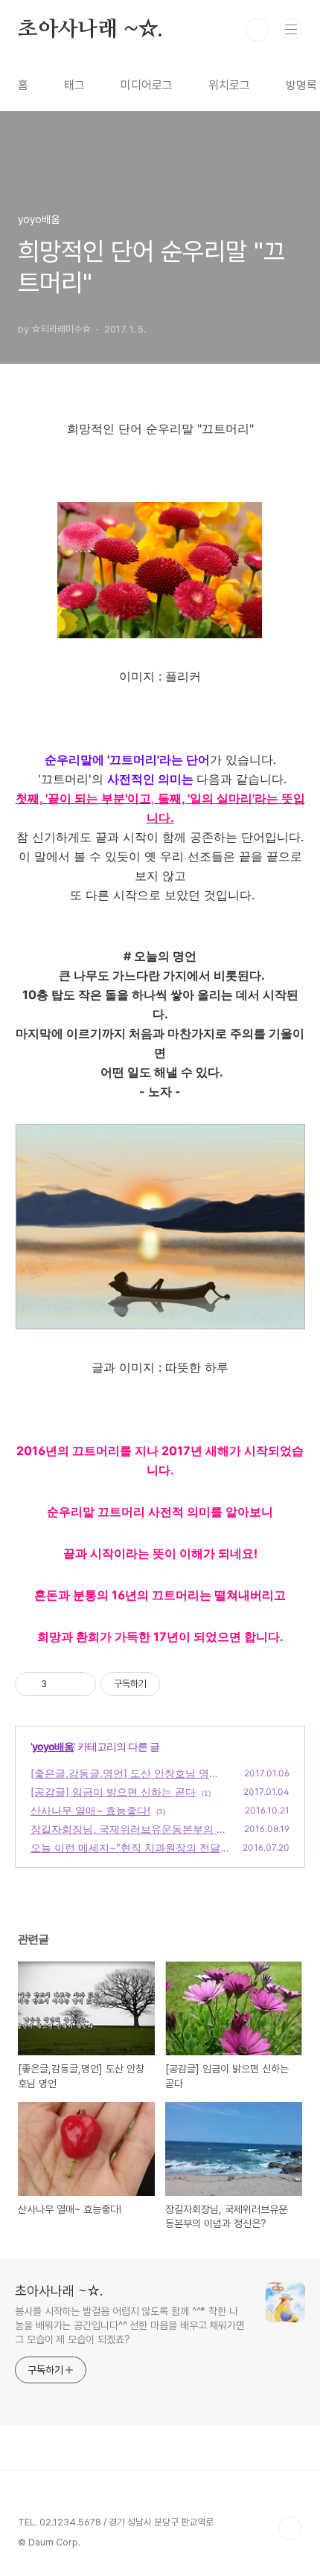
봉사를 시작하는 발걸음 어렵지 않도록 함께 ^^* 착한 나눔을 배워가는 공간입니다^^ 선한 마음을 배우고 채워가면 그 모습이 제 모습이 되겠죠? (130, 2325)
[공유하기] (61, 1684)
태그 (74, 85)
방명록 (301, 85)
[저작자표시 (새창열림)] (167, 1684)
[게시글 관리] (79, 1684)
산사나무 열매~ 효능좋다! (90, 1810)
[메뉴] (291, 29)
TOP (290, 2528)
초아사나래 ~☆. (90, 30)
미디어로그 (147, 85)
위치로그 (229, 85)
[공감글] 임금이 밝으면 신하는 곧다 (113, 1792)
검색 (257, 30)
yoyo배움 (53, 1746)
